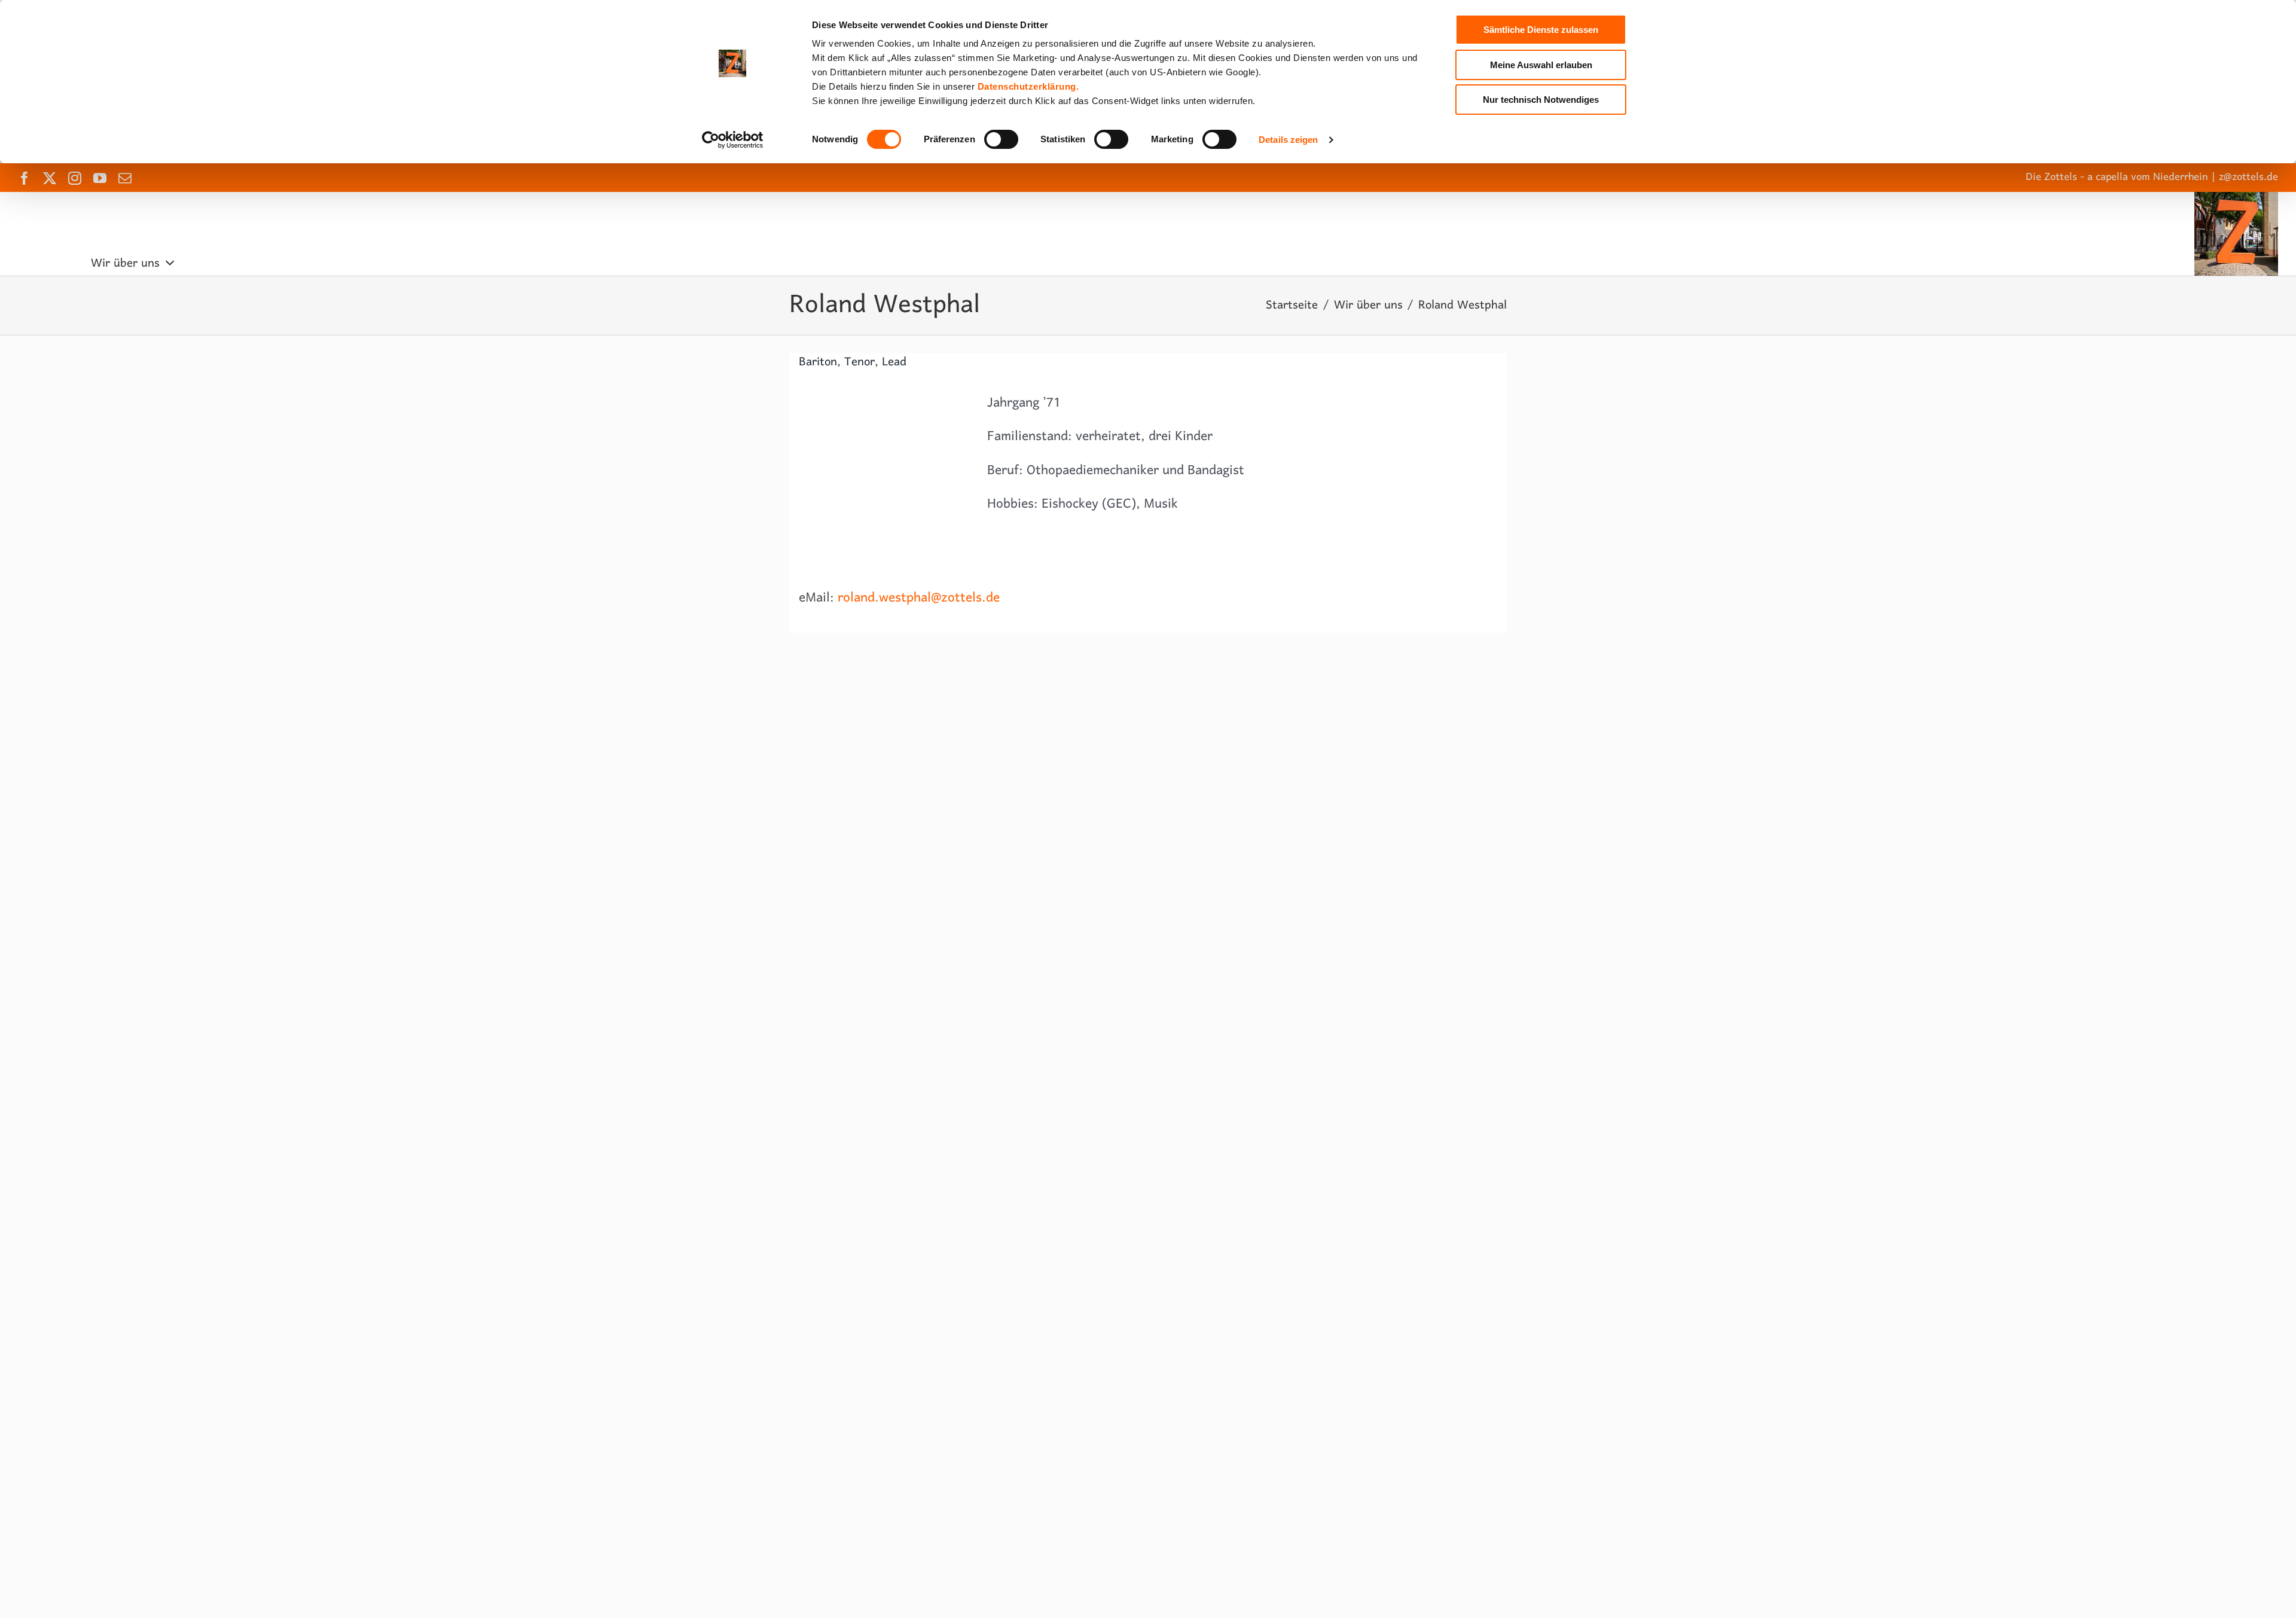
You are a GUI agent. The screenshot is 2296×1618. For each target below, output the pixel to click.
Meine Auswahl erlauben (1541, 65)
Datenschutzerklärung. (1028, 86)
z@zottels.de (2248, 177)
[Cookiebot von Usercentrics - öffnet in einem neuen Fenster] (733, 140)
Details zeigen (1288, 140)
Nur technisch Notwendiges (1541, 100)
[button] (547, 264)
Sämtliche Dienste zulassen (1541, 30)
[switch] (1001, 139)
